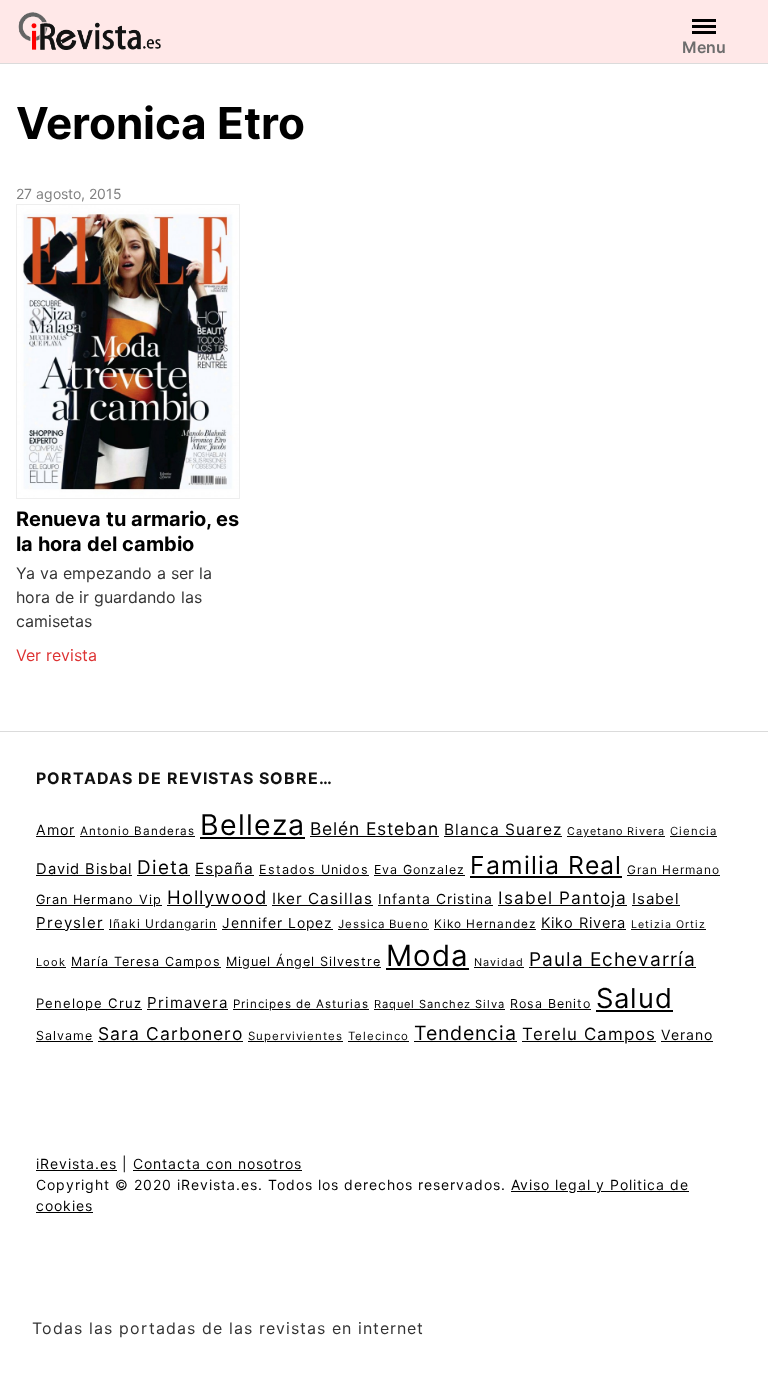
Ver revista (56, 655)
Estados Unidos (314, 869)
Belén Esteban (374, 828)
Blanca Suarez (503, 829)
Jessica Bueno (383, 924)
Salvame (64, 1035)
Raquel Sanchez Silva (439, 1004)
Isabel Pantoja (562, 897)
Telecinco (378, 1036)
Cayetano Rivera (616, 831)
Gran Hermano (673, 869)
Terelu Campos (589, 1034)
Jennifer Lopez (277, 923)
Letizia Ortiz (668, 924)
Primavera (187, 1002)
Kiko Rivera (583, 923)
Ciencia (693, 831)
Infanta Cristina (435, 899)
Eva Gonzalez (419, 869)
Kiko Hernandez (485, 924)
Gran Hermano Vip (99, 899)
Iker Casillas (322, 898)
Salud (634, 998)
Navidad (499, 962)
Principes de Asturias (301, 1004)
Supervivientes (295, 1036)
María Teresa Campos (146, 961)
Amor (55, 829)
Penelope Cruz (89, 1003)
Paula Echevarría (612, 959)
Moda (427, 955)
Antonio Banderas (137, 831)
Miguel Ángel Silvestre (303, 961)
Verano (687, 1034)
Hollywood (217, 897)
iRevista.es (76, 1163)
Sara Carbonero (170, 1033)
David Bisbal (84, 869)
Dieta (163, 867)
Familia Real (546, 865)
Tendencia (465, 1033)
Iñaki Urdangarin (163, 923)
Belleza (252, 824)
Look (51, 962)
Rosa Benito (550, 1003)
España (224, 868)
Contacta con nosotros (217, 1163)
